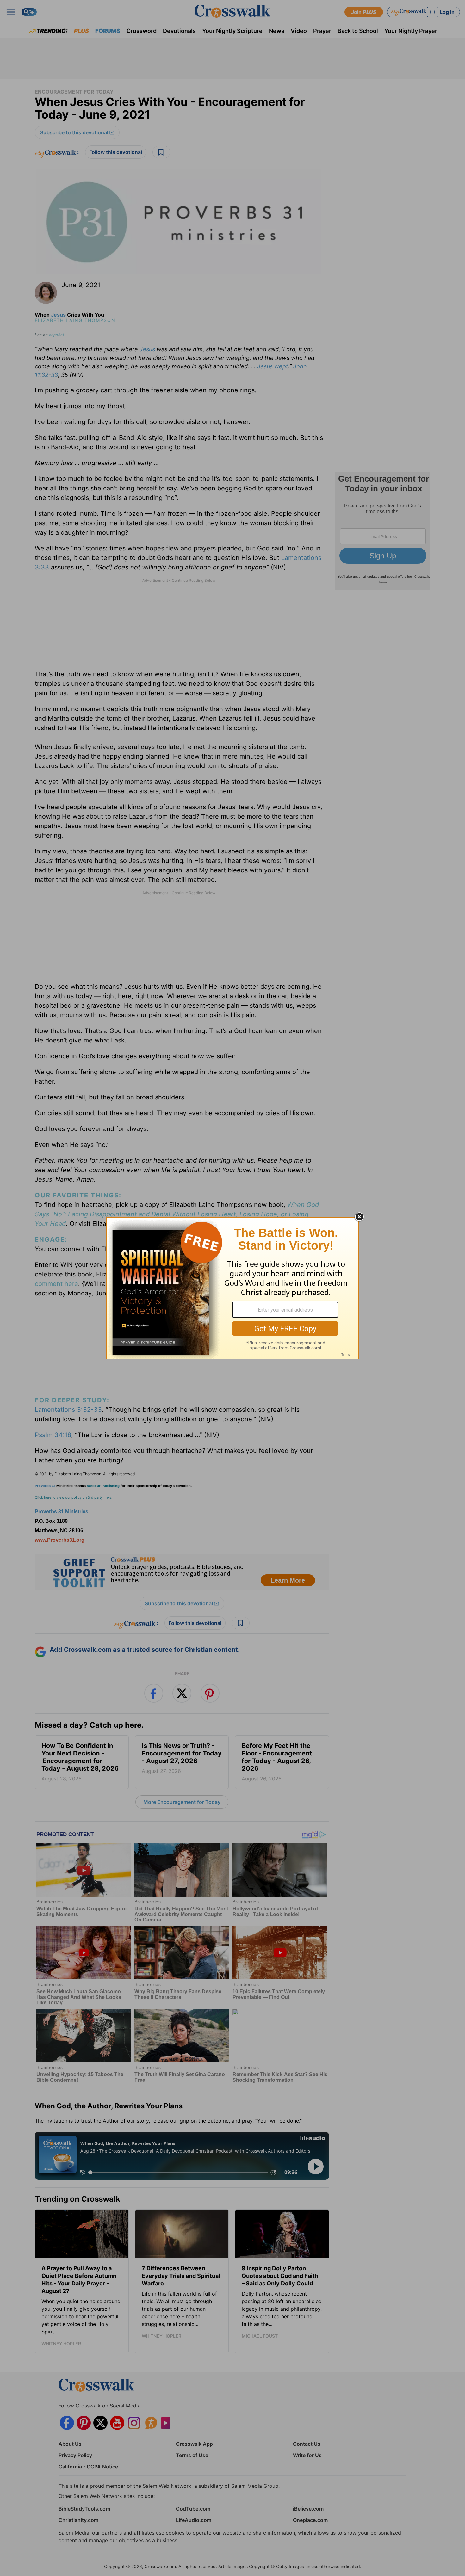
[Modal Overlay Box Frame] (232, 1288)
